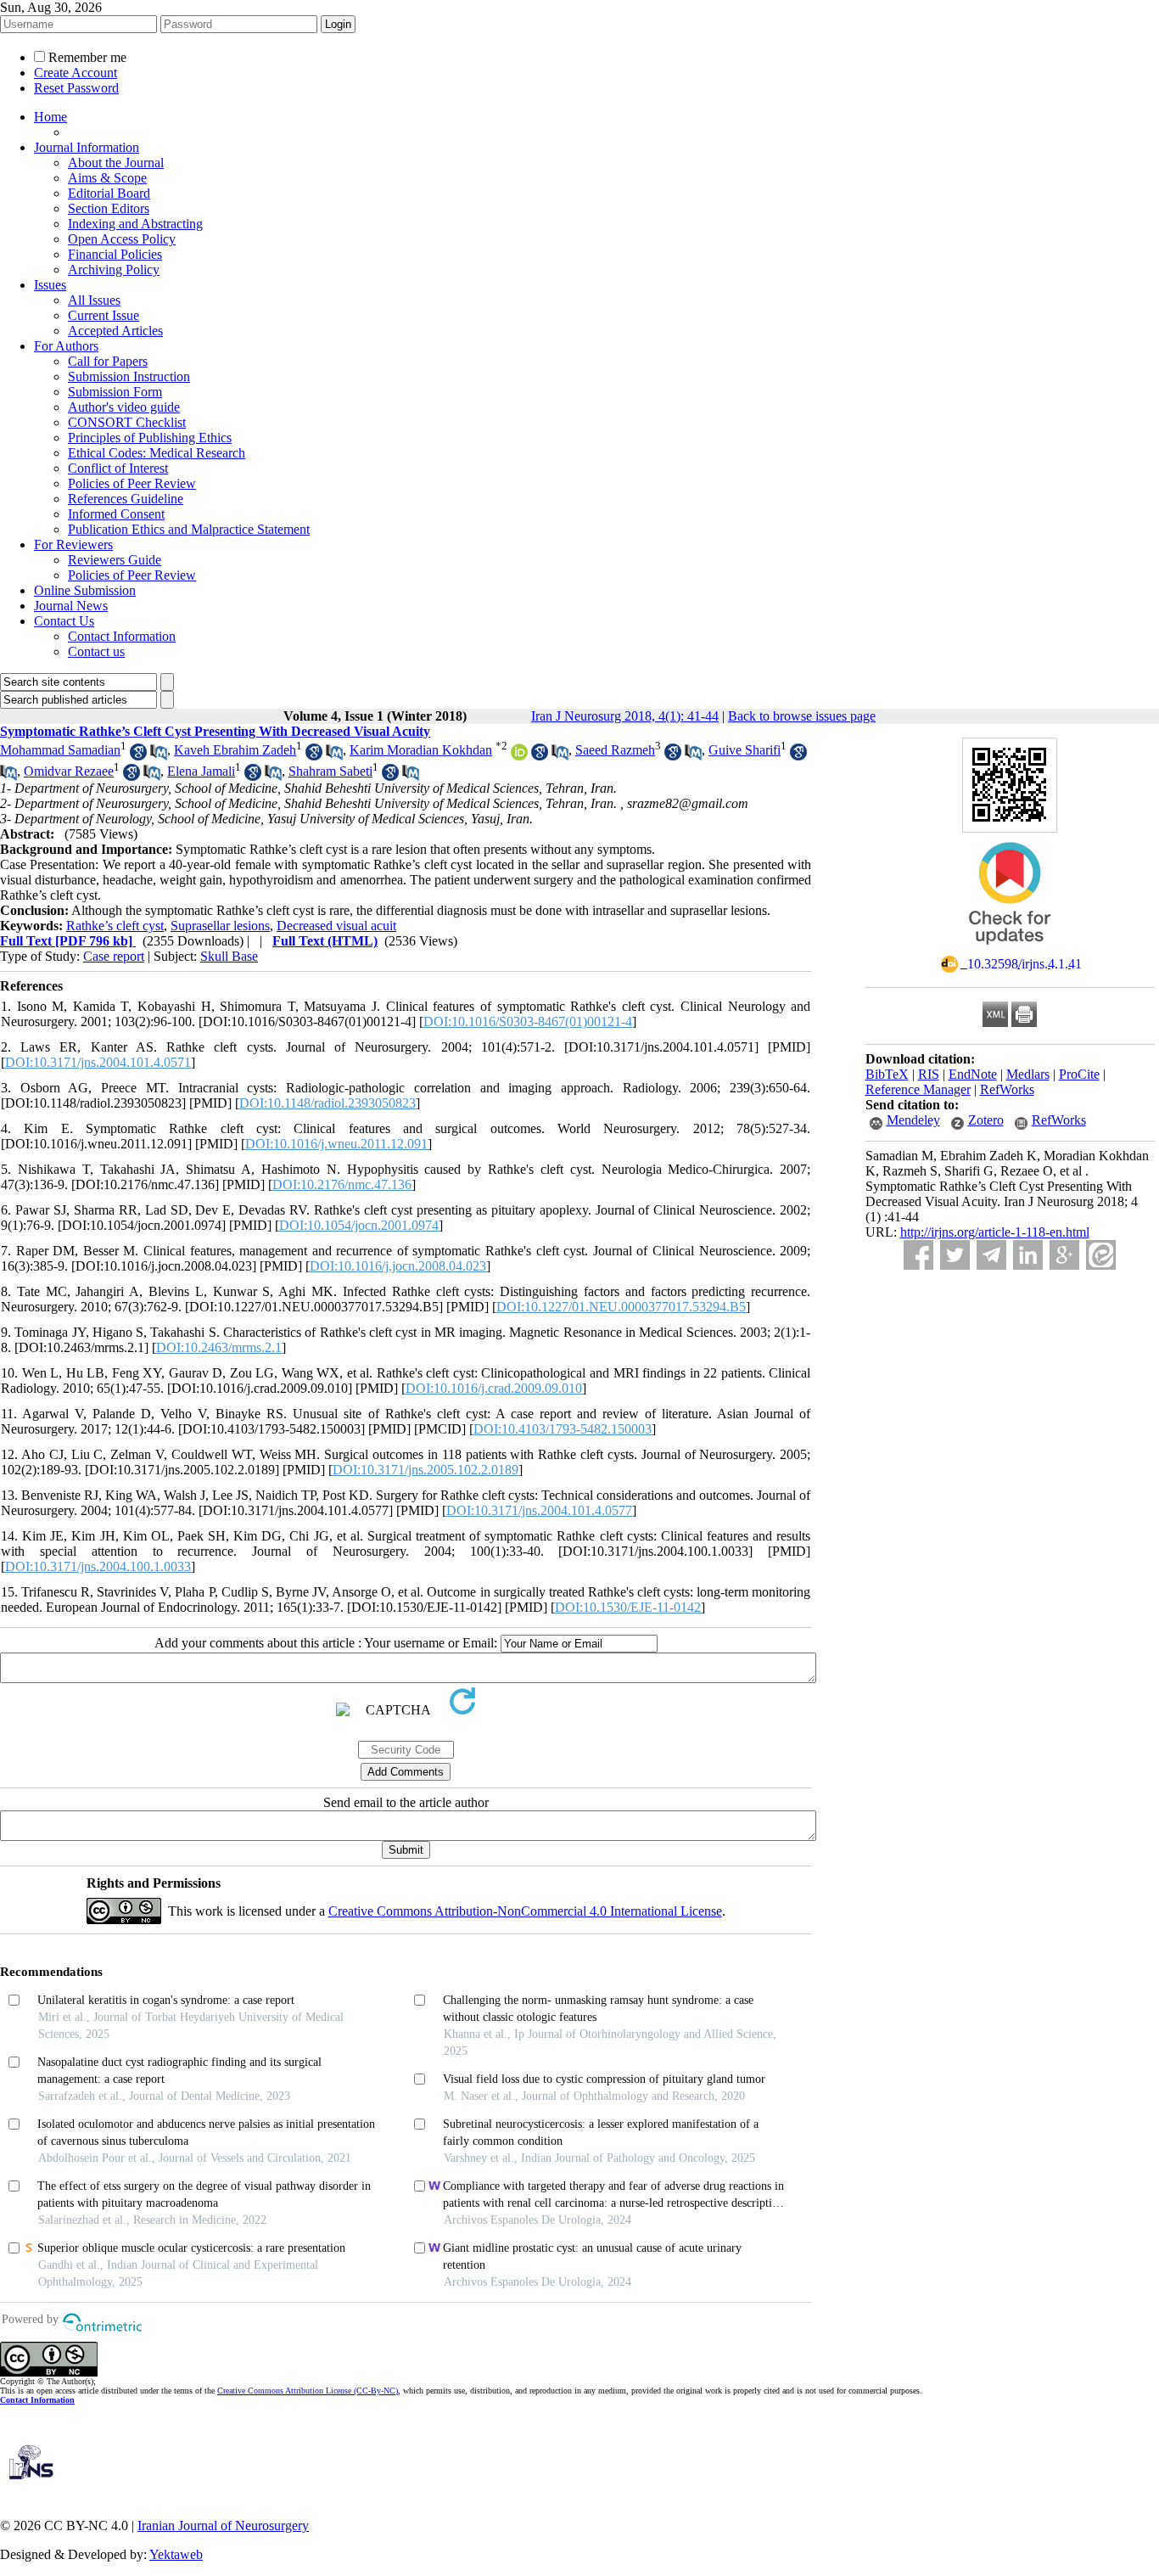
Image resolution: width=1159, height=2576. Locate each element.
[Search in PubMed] (159, 756)
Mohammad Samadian (60, 750)
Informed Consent (116, 514)
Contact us (96, 651)
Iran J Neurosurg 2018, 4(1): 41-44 (625, 716)
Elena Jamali (201, 771)
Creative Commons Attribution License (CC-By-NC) (308, 2391)
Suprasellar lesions (220, 926)
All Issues (94, 300)
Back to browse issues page (802, 716)
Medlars (1028, 1074)
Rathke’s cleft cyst (115, 926)
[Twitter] (955, 1255)
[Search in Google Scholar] (138, 756)
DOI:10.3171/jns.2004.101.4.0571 (98, 1062)
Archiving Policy (114, 269)
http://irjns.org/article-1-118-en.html (995, 1232)
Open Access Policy (122, 239)
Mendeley (913, 1120)
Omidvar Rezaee (69, 771)
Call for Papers (108, 361)
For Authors (66, 346)
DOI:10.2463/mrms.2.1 (219, 1347)
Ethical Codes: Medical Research (157, 453)
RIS (929, 1074)
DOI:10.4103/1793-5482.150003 (563, 1429)
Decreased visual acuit (336, 926)
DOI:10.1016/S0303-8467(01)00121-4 (528, 1021)
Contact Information (122, 636)
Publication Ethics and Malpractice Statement (189, 529)
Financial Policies (115, 254)
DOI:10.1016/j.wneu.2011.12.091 (336, 1144)
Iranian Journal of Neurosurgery (223, 2525)
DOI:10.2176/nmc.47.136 (342, 1184)
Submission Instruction (129, 376)
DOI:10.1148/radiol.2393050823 (328, 1103)
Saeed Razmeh (615, 750)
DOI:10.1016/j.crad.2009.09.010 (494, 1388)
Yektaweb (176, 2554)
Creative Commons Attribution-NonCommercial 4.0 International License (525, 1911)
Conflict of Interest (118, 468)
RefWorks (1007, 1089)
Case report (114, 956)
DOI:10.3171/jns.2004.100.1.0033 (98, 1566)
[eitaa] (1101, 1255)
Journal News (71, 606)
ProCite (1079, 1074)
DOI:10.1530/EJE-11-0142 (628, 1607)
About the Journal (116, 163)
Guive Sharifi (745, 750)
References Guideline (126, 499)
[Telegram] (991, 1255)
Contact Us (64, 621)
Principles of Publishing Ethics (150, 438)
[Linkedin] (1028, 1255)
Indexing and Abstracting (135, 224)
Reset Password (76, 88)
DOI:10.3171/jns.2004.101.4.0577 (539, 1510)
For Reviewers (73, 544)
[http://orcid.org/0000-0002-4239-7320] (519, 756)
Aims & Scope (107, 178)
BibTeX (887, 1074)
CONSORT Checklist (127, 422)
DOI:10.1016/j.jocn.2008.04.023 (398, 1266)
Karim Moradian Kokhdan (421, 750)
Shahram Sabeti (330, 771)
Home (50, 117)
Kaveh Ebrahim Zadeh (235, 750)
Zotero (986, 1120)
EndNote (973, 1074)
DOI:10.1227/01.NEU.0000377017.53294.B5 (621, 1307)
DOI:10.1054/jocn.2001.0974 (359, 1225)
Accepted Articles (115, 331)
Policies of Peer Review (132, 483)
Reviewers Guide (115, 560)
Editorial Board (109, 193)
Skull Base (229, 956)
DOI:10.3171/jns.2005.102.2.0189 (426, 1470)
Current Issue (104, 315)
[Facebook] (918, 1255)
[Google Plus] (1064, 1255)
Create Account (76, 73)
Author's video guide (124, 407)
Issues (50, 285)
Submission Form (115, 392)
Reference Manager (918, 1089)
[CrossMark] (1010, 950)
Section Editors (109, 208)
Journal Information (87, 147)
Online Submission (85, 590)
